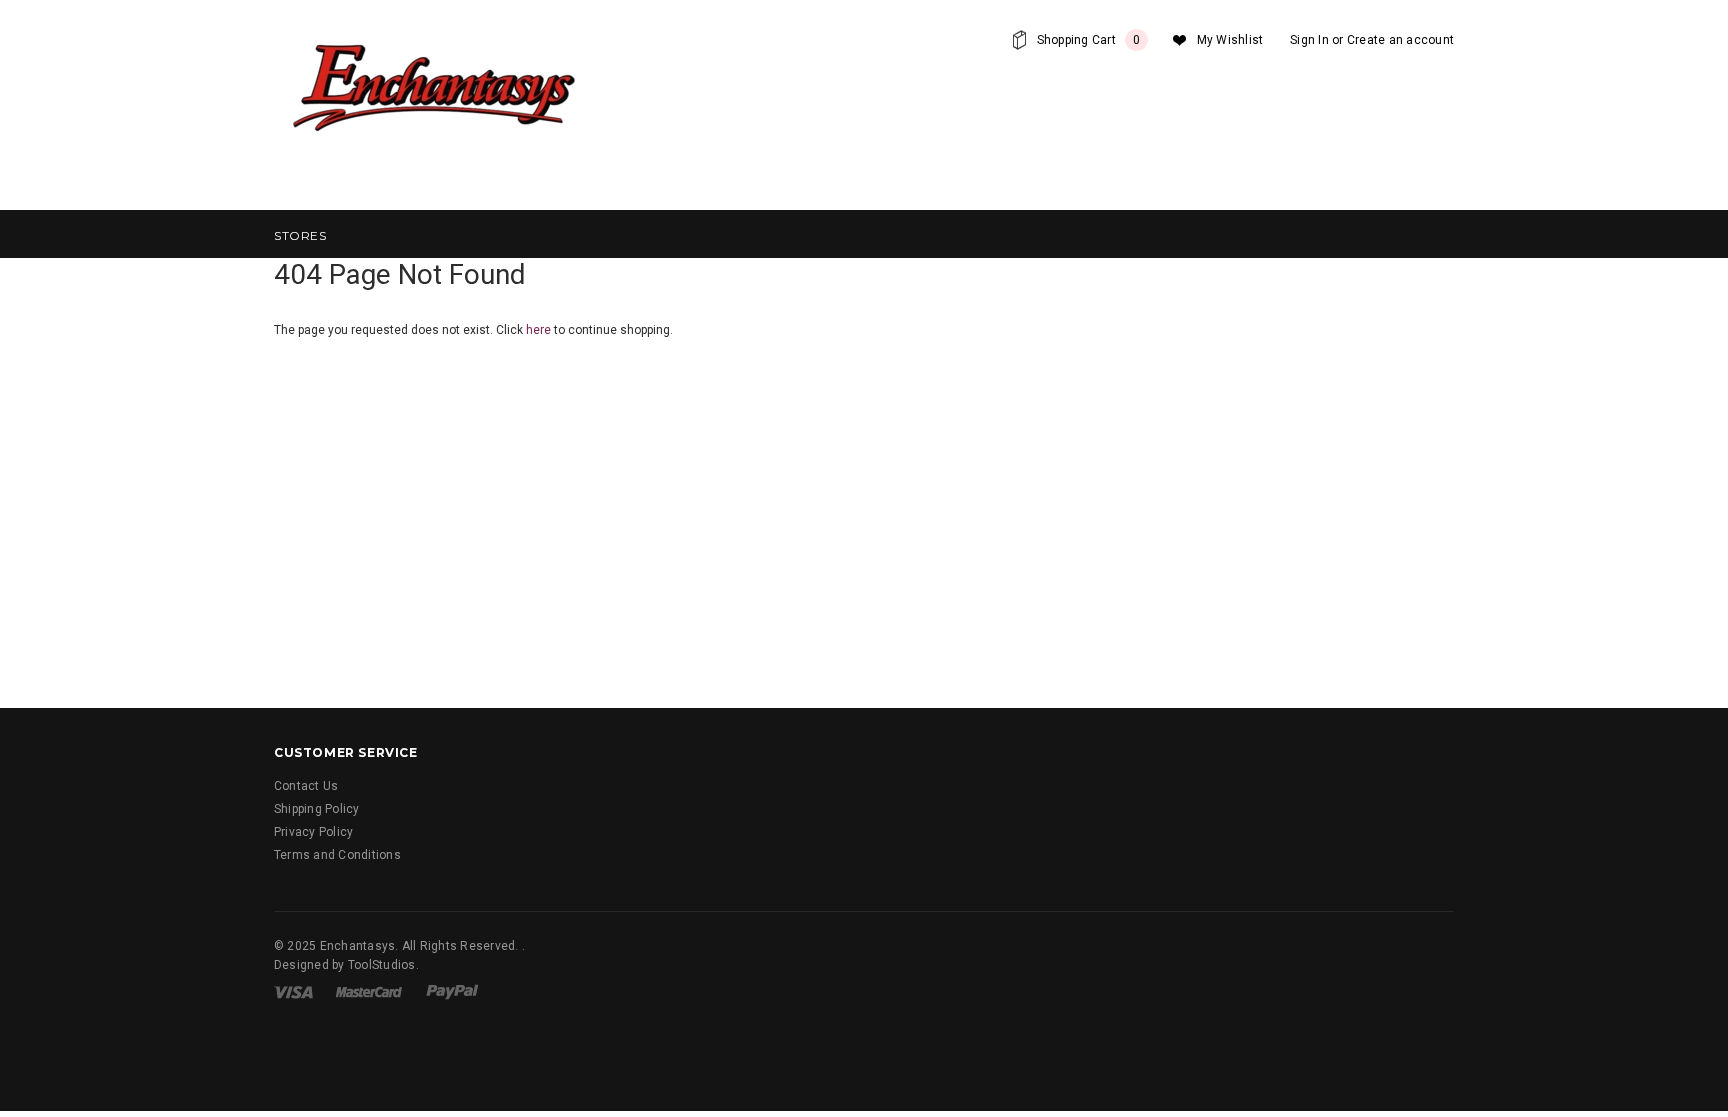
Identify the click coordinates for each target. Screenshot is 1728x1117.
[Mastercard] (369, 991)
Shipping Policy (317, 809)
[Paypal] (452, 991)
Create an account (1400, 40)
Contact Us (306, 786)
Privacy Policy (313, 832)
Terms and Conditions (337, 855)
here (538, 330)
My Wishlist (1230, 40)
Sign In (1309, 40)
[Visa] (293, 991)
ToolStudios (382, 965)
